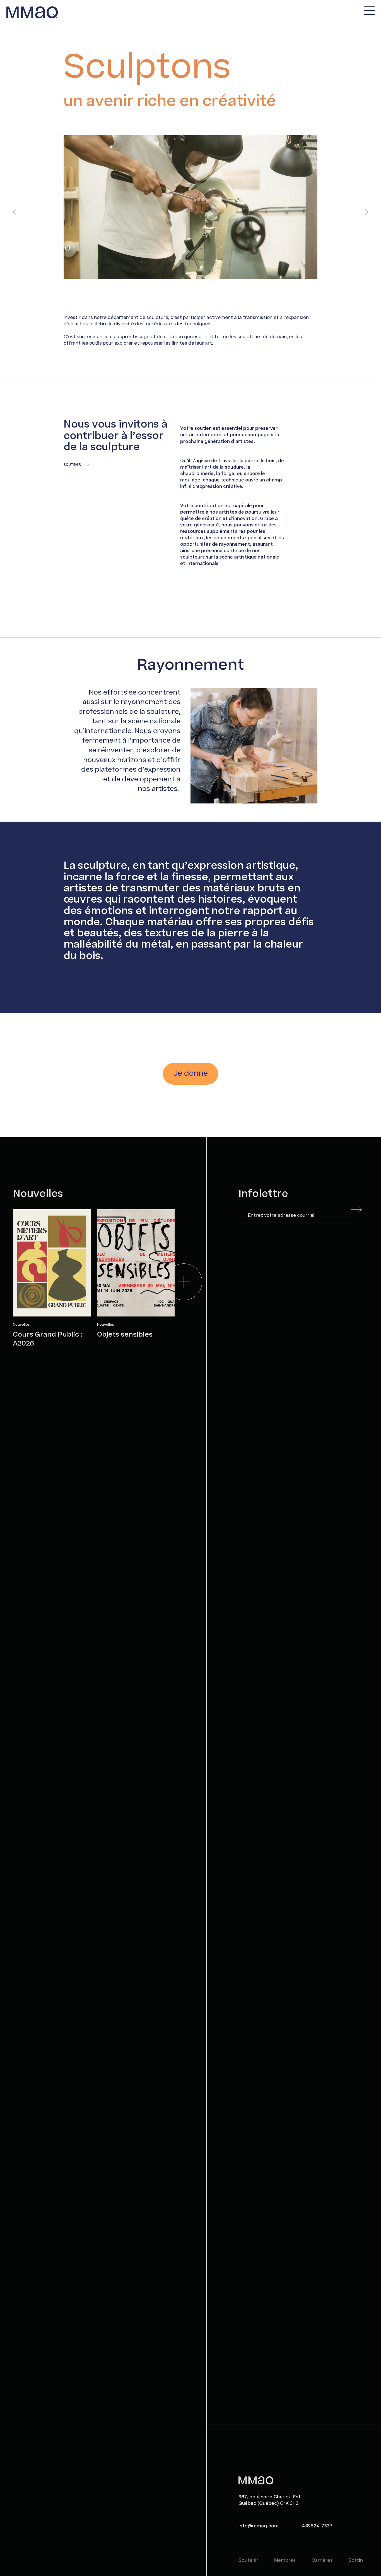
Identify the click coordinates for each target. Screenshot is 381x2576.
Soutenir (248, 2561)
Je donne (191, 1073)
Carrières (322, 2561)
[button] (18, 212)
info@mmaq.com (259, 2526)
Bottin (356, 2561)
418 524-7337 (317, 2526)
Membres (285, 2561)
